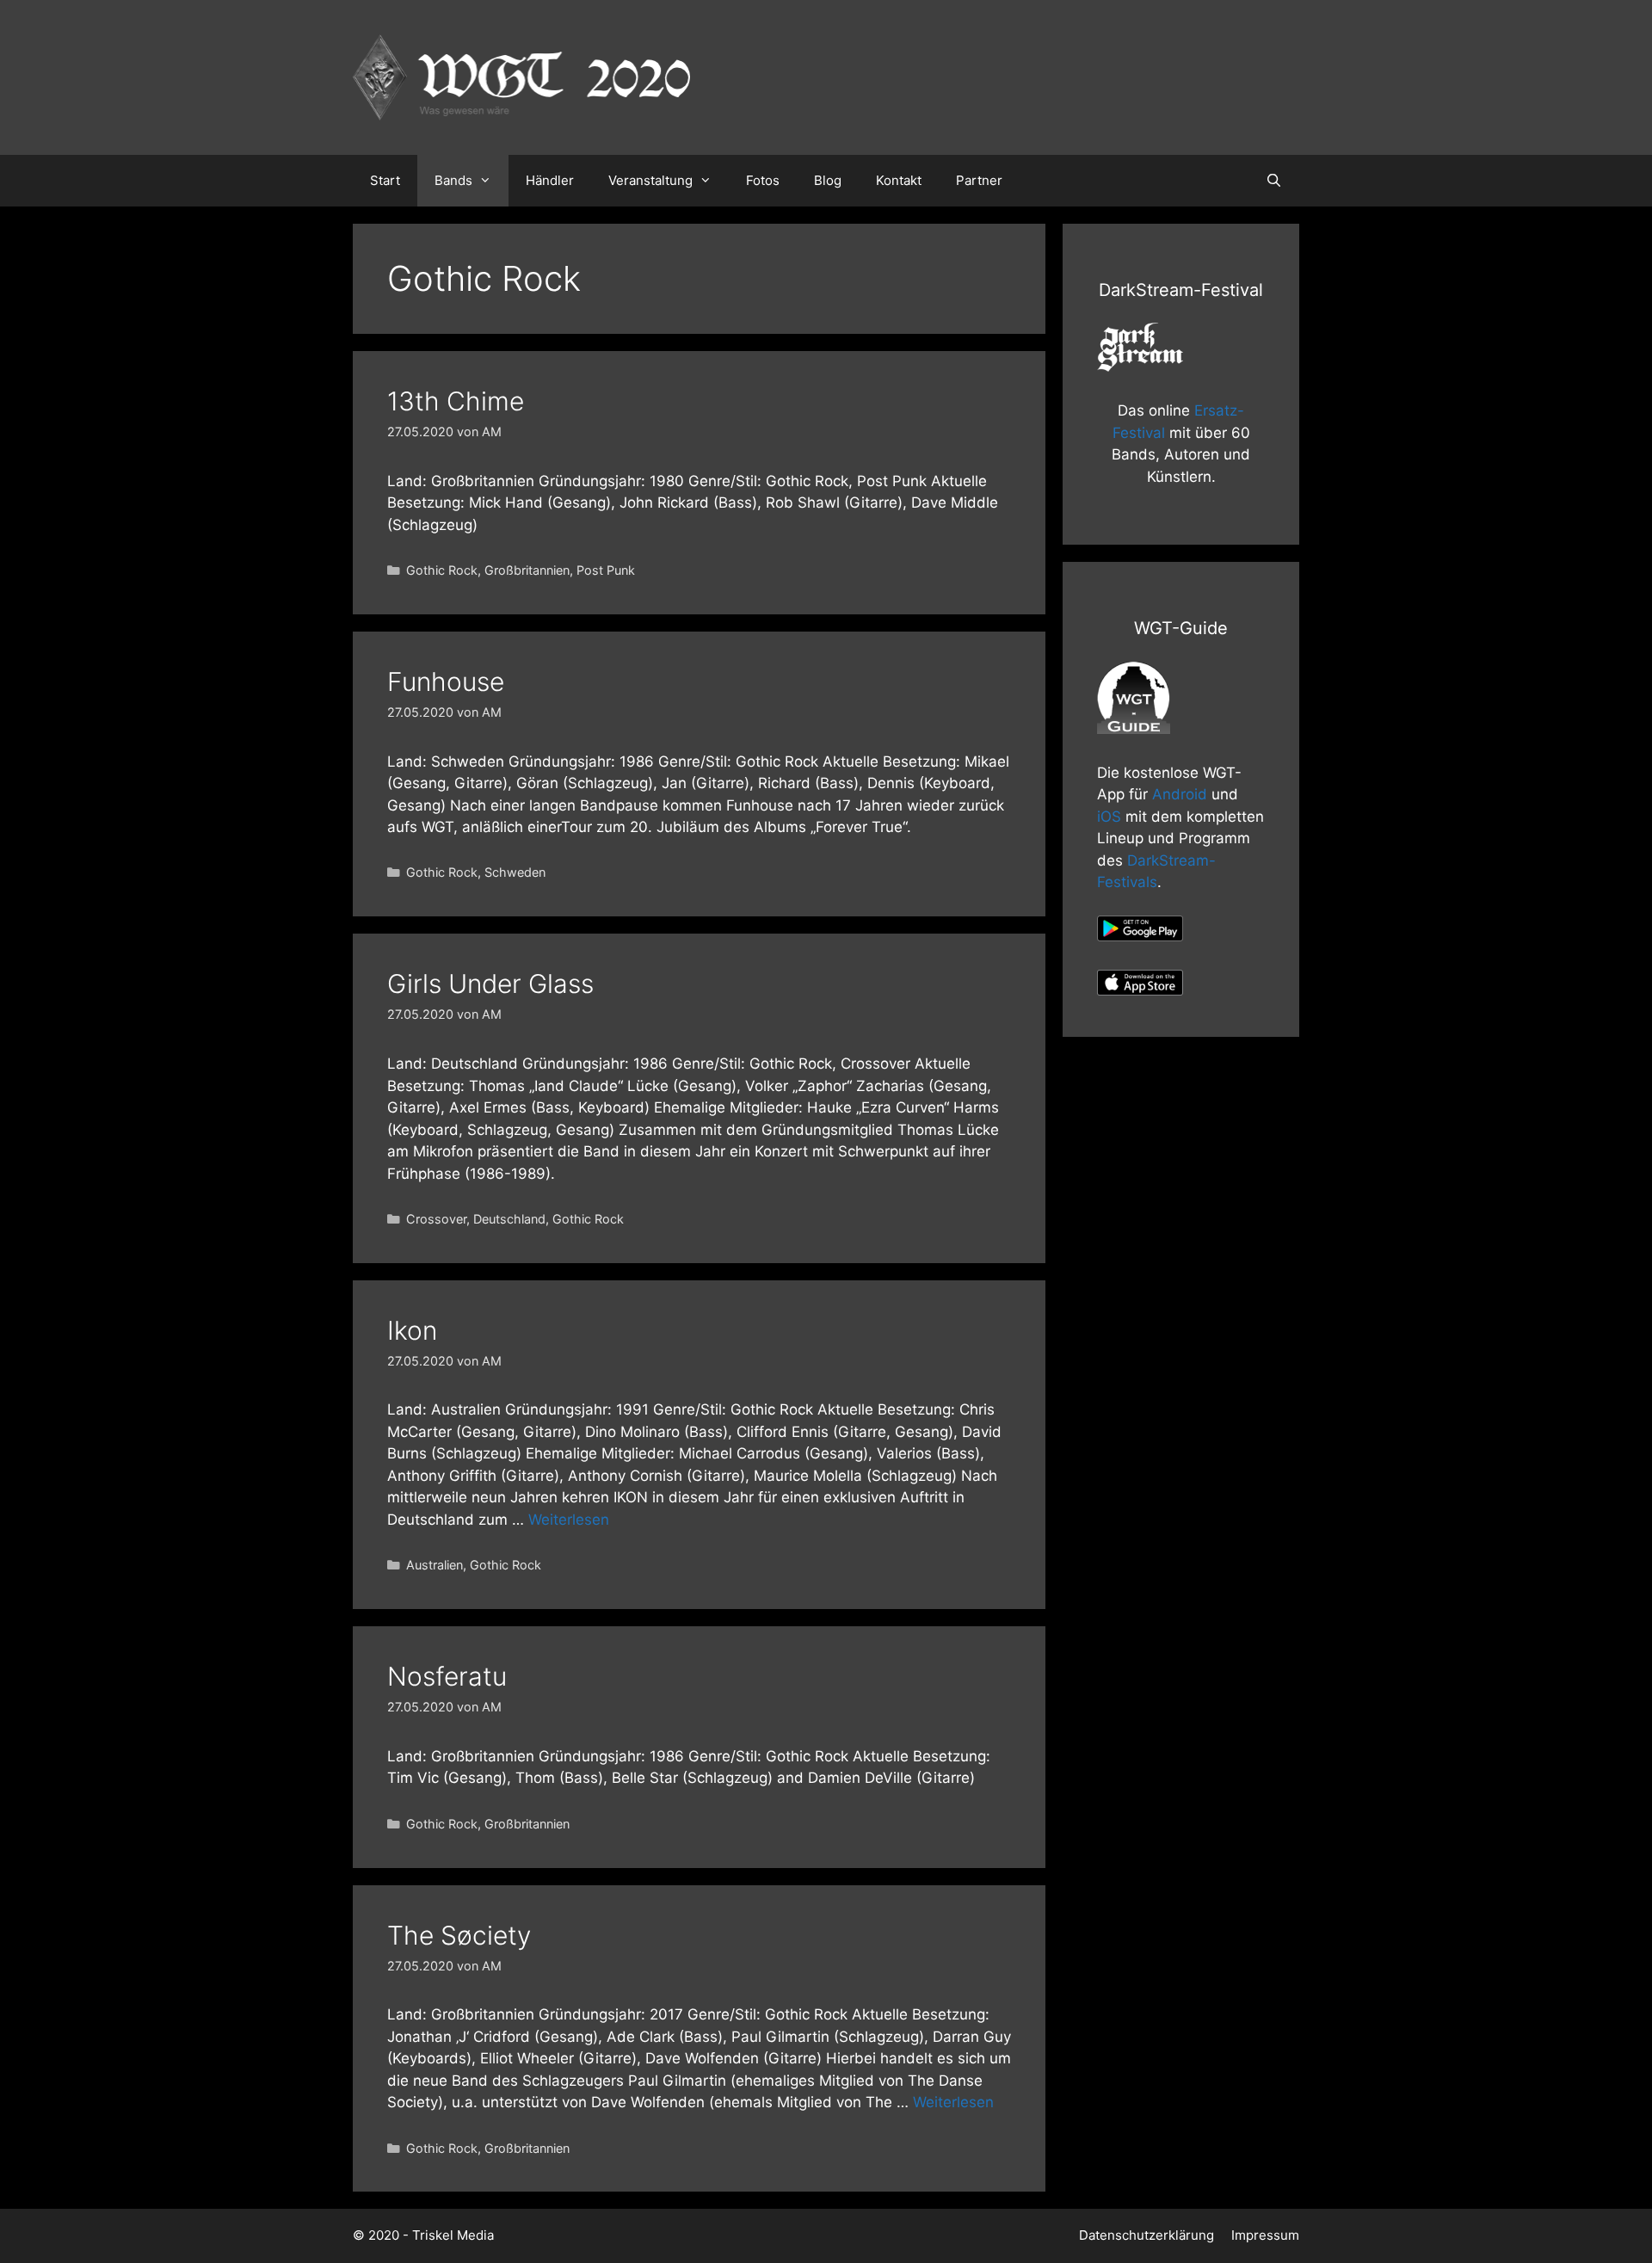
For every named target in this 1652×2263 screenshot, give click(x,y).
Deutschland (509, 1219)
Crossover (436, 1219)
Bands (453, 180)
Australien (435, 1565)
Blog (828, 180)
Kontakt (899, 180)
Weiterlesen (569, 1520)
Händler (550, 180)
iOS (1109, 817)
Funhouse (446, 681)
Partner (979, 180)
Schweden (515, 872)
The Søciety (459, 1935)
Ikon (412, 1330)
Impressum (1265, 2235)
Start (385, 180)
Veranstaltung (650, 180)
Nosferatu (447, 1676)
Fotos (763, 180)
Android (1180, 794)
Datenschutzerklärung (1147, 2235)
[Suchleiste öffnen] (1274, 181)
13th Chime (456, 401)
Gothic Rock (442, 570)
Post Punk (606, 570)
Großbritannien (527, 570)
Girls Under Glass (490, 984)
